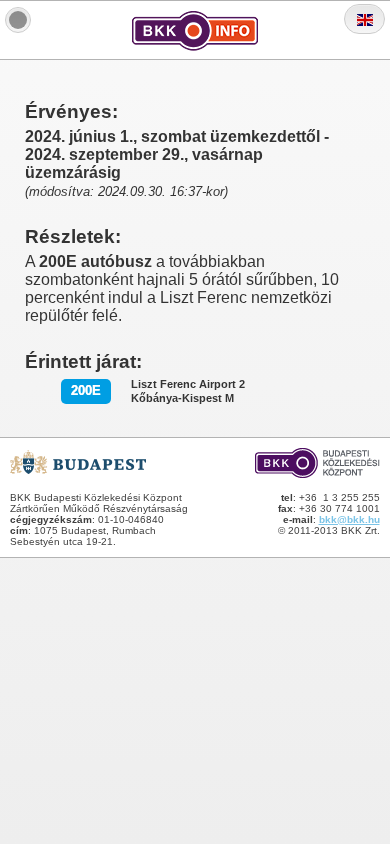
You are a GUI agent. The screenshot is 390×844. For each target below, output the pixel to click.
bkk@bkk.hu (349, 519)
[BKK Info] (18, 20)
